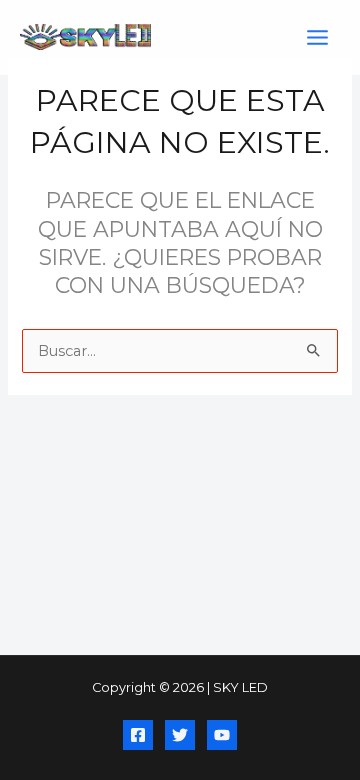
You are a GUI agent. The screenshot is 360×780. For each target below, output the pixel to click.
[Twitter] (180, 735)
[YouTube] (222, 735)
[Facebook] (138, 735)
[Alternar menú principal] (317, 37)
